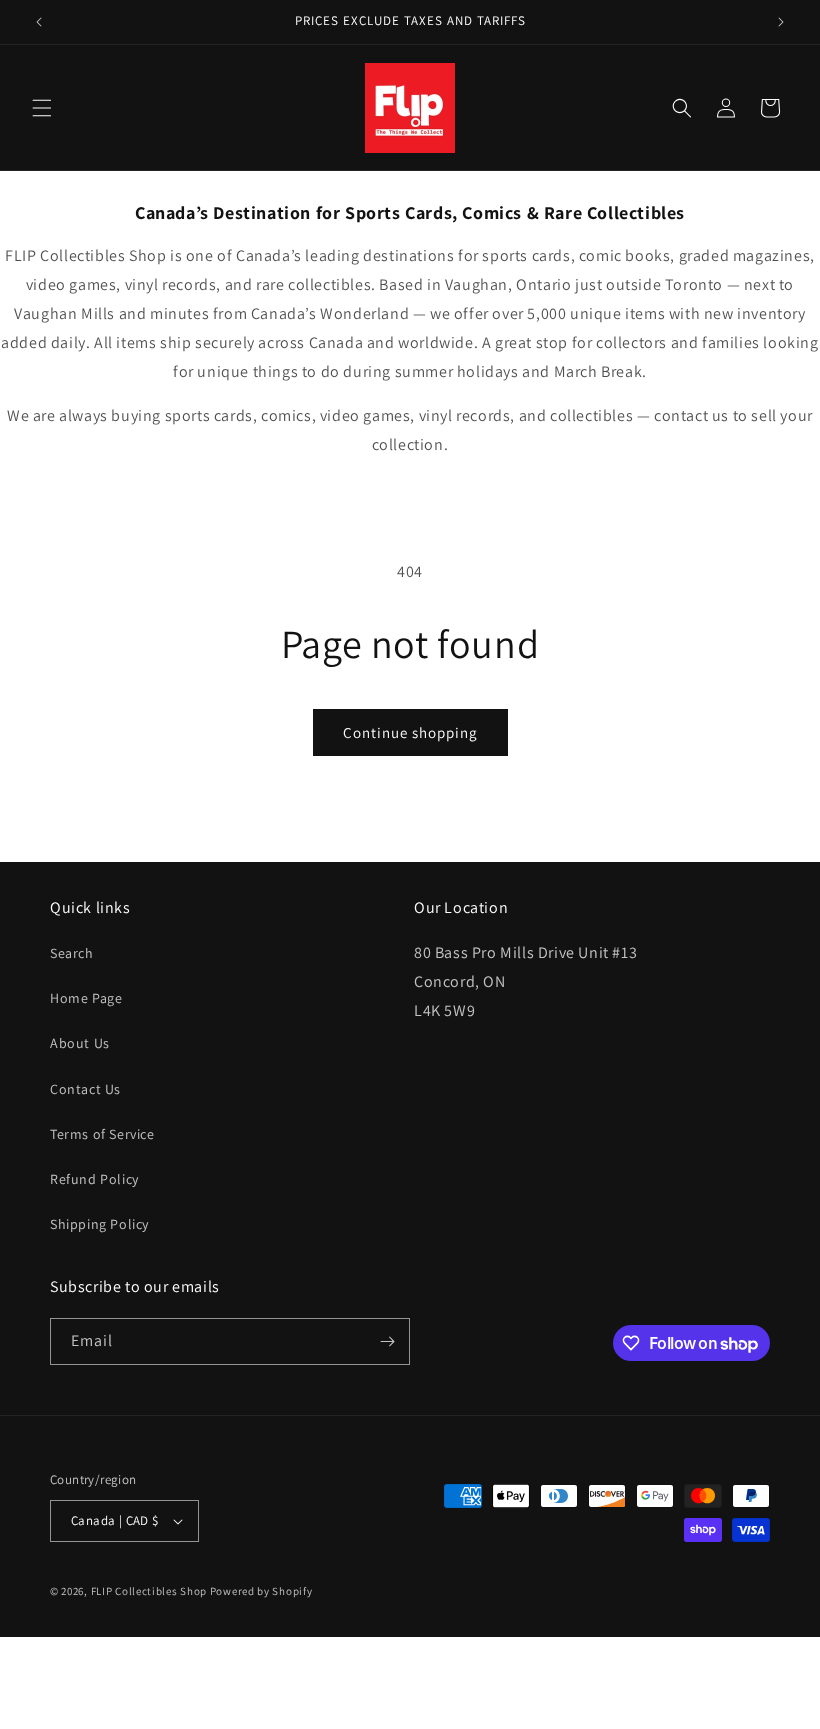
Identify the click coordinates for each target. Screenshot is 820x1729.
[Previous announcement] (39, 22)
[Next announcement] (781, 22)
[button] (42, 108)
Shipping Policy (99, 1224)
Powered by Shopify (261, 1591)
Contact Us (85, 1089)
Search (72, 953)
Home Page (86, 998)
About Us (80, 1043)
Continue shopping (410, 732)
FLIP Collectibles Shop (149, 1591)
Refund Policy (94, 1179)
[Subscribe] (387, 1341)
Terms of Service (102, 1134)
